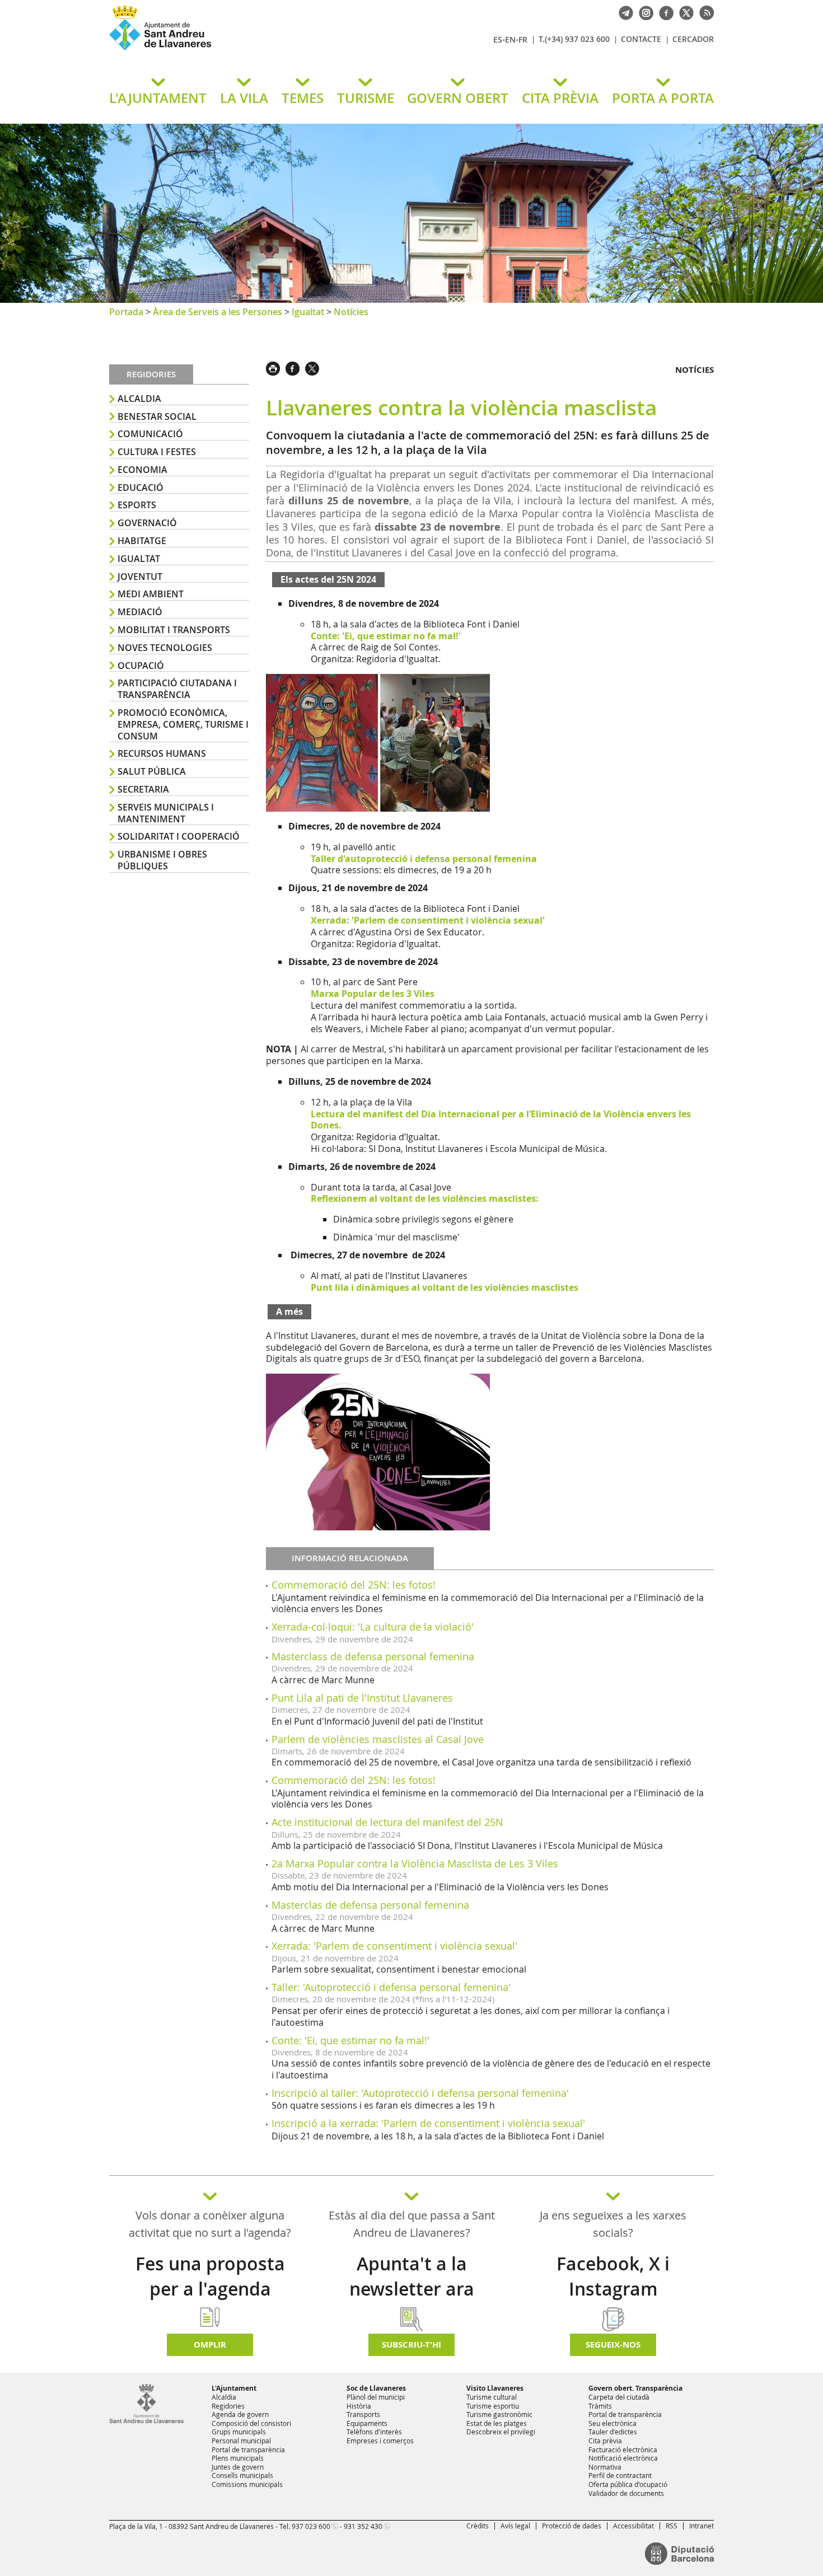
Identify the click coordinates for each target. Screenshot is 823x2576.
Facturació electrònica (623, 2449)
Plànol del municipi (376, 2397)
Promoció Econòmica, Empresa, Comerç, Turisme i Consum (183, 724)
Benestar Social (157, 416)
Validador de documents (626, 2493)
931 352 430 (363, 2526)
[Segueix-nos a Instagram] (643, 12)
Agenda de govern (240, 2414)
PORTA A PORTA (663, 98)
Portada (126, 312)
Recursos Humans (162, 753)
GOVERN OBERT (458, 98)
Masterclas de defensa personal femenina (370, 1905)
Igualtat (308, 312)
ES (498, 39)
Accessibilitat (633, 2526)
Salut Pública (152, 771)
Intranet (702, 2526)
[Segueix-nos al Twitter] (684, 12)
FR (523, 39)
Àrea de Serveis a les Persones (218, 312)
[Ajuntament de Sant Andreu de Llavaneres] (146, 2421)
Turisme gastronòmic (499, 2414)
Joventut (140, 577)
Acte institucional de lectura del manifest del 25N (387, 1822)
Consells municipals (242, 2475)
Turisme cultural (492, 2397)
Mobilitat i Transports (174, 630)
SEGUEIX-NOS (613, 2345)
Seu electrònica (612, 2423)
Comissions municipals (247, 2484)
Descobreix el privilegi (501, 2432)
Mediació (140, 612)
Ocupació (141, 666)
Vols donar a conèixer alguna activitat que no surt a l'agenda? (210, 2224)
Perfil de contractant (620, 2475)
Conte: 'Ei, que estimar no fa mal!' (350, 2040)
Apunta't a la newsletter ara (412, 2276)
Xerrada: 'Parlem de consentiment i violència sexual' (394, 1946)
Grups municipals (239, 2432)
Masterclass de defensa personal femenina (373, 1656)
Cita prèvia (605, 2441)
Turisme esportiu (493, 2406)
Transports (363, 2414)
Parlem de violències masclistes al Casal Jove (378, 1739)
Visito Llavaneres (495, 2388)
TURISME (366, 98)
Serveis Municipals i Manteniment (166, 813)
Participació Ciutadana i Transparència (177, 689)
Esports (137, 505)
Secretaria (143, 789)
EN (510, 39)
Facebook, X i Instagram (613, 2276)
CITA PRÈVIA (560, 98)
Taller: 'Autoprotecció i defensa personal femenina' (391, 1987)
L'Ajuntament (234, 2388)
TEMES (303, 98)
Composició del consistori (251, 2423)
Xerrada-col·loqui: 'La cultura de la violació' (373, 1627)
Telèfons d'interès (374, 2432)
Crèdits (478, 2526)
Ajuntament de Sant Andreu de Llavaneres (241, 50)
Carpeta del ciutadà (619, 2397)
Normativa (605, 2467)
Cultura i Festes (157, 452)
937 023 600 (311, 2526)
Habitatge (142, 541)
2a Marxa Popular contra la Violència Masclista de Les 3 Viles (415, 1863)
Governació (147, 523)
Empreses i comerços (380, 2441)
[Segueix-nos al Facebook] (663, 12)
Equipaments (367, 2423)
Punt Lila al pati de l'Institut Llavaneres (362, 1698)
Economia (142, 470)
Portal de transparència (248, 2449)
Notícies (351, 312)
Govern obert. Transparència (635, 2388)
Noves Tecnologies (165, 648)
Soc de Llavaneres (376, 2388)
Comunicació (150, 434)
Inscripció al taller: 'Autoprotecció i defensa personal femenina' (420, 2093)
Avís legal (515, 2526)
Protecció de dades (572, 2526)
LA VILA (244, 98)
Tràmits (600, 2406)
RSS (672, 2526)
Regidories (228, 2406)
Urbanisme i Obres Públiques (162, 860)
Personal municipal (241, 2441)
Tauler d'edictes (613, 2432)
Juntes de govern (238, 2467)
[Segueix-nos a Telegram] (623, 12)
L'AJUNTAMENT (158, 98)
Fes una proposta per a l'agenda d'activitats (210, 2289)
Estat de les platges (497, 2423)
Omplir (210, 2345)
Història (359, 2406)
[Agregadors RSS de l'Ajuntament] (704, 12)
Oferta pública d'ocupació (628, 2484)
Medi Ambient (151, 594)
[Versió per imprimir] (276, 367)
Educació (141, 488)
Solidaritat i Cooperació (179, 836)
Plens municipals (238, 2458)
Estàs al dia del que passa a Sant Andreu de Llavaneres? (412, 2224)
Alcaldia (139, 399)
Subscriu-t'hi (411, 2345)
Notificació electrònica (623, 2458)
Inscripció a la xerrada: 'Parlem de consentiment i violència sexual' (428, 2123)
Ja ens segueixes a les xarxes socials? (613, 2224)
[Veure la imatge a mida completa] (378, 742)
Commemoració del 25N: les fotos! (354, 1585)
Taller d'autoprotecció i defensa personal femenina (424, 859)
